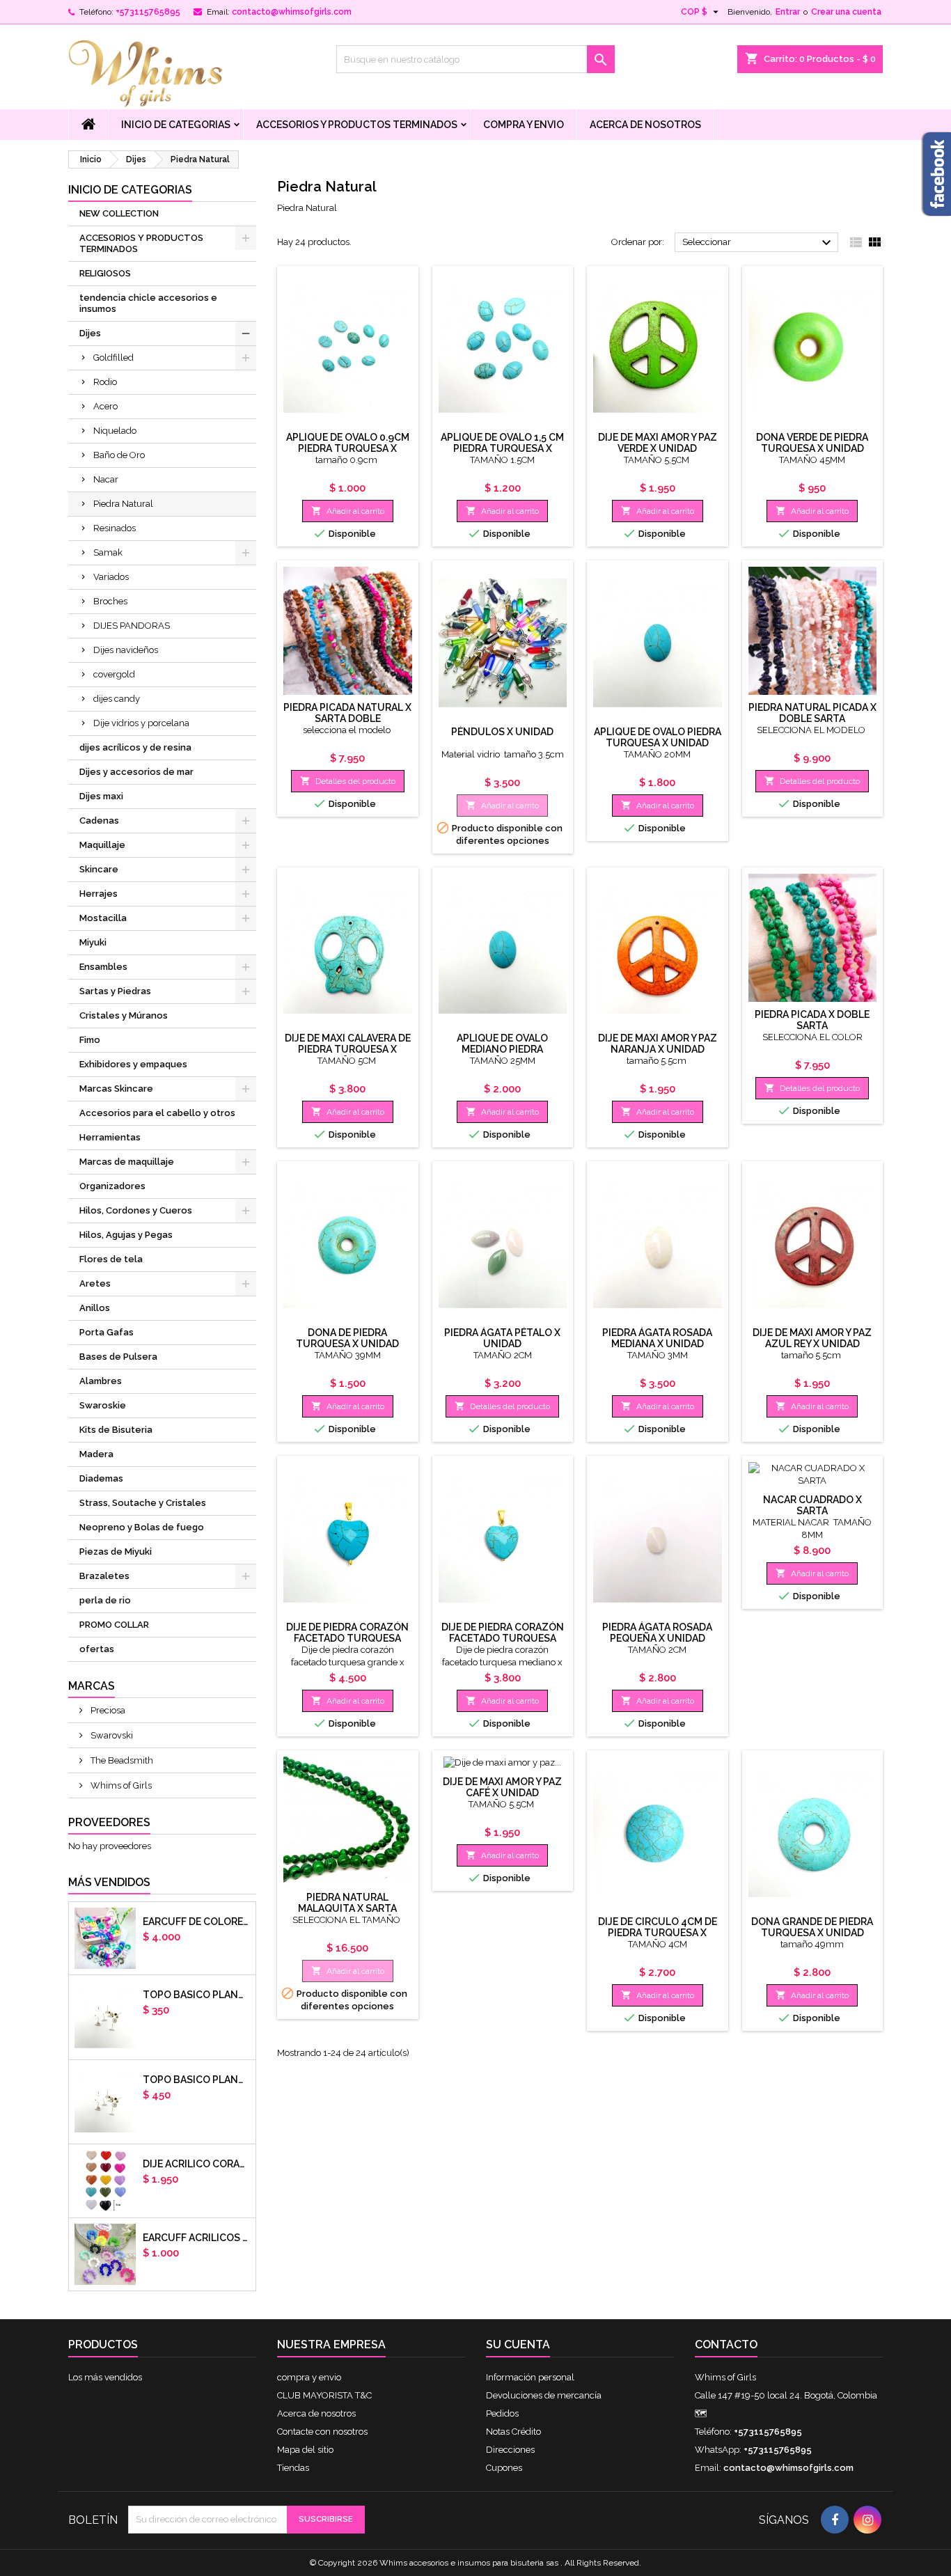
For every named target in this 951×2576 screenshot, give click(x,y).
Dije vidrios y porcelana (141, 723)
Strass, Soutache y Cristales (143, 1503)
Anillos (95, 1308)
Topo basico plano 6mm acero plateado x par (196, 1995)
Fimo (90, 1040)
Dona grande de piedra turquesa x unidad (812, 1927)
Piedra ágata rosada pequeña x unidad (657, 1633)
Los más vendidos (105, 2377)
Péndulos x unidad (502, 732)
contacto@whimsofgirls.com (292, 12)
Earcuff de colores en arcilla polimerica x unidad (196, 1922)
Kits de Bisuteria (116, 1430)
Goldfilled (113, 358)
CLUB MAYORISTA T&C (324, 2395)
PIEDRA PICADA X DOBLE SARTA (812, 1020)
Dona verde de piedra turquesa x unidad (812, 443)
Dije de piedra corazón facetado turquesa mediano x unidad (503, 1638)
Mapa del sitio (305, 2450)
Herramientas (110, 1137)
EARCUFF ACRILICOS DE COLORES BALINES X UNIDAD (196, 2238)
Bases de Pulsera (118, 1357)
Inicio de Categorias (176, 125)
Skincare (99, 869)
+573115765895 (148, 12)
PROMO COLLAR (114, 1625)
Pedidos (502, 2413)
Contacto (726, 2345)
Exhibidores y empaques (133, 1064)
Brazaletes (104, 1576)
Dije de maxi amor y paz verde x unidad (658, 443)
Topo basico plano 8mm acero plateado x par (196, 2080)
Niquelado (115, 431)
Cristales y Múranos (124, 1015)
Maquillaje (102, 845)
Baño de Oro (119, 455)
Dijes (90, 333)
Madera (96, 1454)
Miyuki (93, 942)
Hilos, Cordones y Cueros (136, 1210)
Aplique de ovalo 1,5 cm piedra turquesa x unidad (502, 448)
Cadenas (99, 820)
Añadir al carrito (348, 511)
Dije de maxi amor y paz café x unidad (502, 1787)
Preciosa (107, 1710)
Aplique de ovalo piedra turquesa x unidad (658, 737)
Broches (110, 601)
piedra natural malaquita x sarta (347, 1903)
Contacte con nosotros (322, 2432)
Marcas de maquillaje (127, 1162)
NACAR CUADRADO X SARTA (812, 1505)
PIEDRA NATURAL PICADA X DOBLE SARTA (812, 713)
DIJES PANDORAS (132, 626)
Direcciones (510, 2450)
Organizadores (112, 1186)
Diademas (101, 1478)
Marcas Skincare (116, 1089)
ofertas (97, 1649)
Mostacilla (103, 918)
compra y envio (524, 125)
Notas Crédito (513, 2432)
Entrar (788, 12)
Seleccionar (759, 243)
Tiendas (293, 2468)
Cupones (504, 2468)
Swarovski (111, 1735)
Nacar (106, 479)
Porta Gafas (107, 1332)
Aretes (95, 1283)
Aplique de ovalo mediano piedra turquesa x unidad (503, 1049)
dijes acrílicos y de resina (135, 747)
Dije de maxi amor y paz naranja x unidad (658, 1044)
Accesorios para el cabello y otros (157, 1113)
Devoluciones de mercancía (544, 2395)
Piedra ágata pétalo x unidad (502, 1338)
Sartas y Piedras (115, 991)
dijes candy (117, 699)
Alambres (101, 1381)
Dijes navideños (126, 650)
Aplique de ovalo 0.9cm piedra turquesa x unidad (348, 448)
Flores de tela (111, 1259)
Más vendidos (109, 1882)
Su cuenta (518, 2345)
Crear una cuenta (846, 12)
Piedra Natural (123, 504)
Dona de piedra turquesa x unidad (347, 1338)
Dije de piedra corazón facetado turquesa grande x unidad (347, 1638)
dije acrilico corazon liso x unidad (196, 2164)
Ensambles (103, 967)
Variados (111, 577)
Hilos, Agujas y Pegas (126, 1235)
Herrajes (99, 894)
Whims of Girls (120, 1785)
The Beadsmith (121, 1760)
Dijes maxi (101, 796)
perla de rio (105, 1600)
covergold (114, 674)
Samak (108, 552)
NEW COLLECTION (119, 213)
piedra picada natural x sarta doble (347, 713)
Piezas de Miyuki (116, 1552)
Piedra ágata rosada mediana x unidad (657, 1338)
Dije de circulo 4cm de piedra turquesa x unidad (658, 1933)
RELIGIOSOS (105, 273)
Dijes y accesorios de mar (136, 772)
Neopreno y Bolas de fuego (142, 1527)
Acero (105, 406)
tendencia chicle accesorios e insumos (148, 303)
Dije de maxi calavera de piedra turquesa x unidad (348, 1049)
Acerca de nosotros (645, 125)
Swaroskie (103, 1405)
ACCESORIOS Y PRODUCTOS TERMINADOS (357, 125)
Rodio (105, 382)
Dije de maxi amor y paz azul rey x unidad (812, 1338)
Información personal (530, 2377)
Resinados (115, 528)
